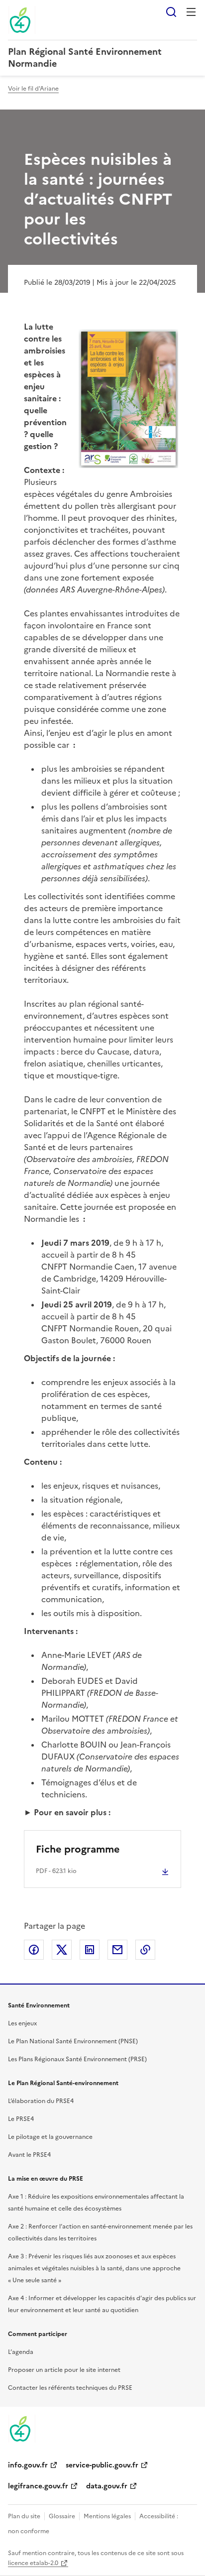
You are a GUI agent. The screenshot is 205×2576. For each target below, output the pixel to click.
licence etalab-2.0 (33, 2563)
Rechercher (171, 12)
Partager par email (117, 1950)
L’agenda (21, 2352)
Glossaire (62, 2516)
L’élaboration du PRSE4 (41, 2101)
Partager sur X (62, 1950)
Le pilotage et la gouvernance (50, 2137)
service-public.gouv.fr (102, 2465)
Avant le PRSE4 (29, 2155)
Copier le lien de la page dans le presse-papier (145, 1950)
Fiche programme (78, 1849)
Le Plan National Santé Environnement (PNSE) (73, 2041)
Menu (191, 12)
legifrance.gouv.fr (38, 2486)
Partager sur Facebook (34, 1950)
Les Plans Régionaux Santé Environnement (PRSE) (77, 2059)
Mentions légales (107, 2516)
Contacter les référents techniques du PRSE (70, 2388)
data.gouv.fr (107, 2486)
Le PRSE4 (21, 2119)
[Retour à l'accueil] (22, 2429)
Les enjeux (22, 2023)
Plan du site (24, 2516)
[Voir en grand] (128, 400)
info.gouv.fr (28, 2465)
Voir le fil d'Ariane (33, 89)
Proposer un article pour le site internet (64, 2370)
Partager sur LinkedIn (90, 1950)
